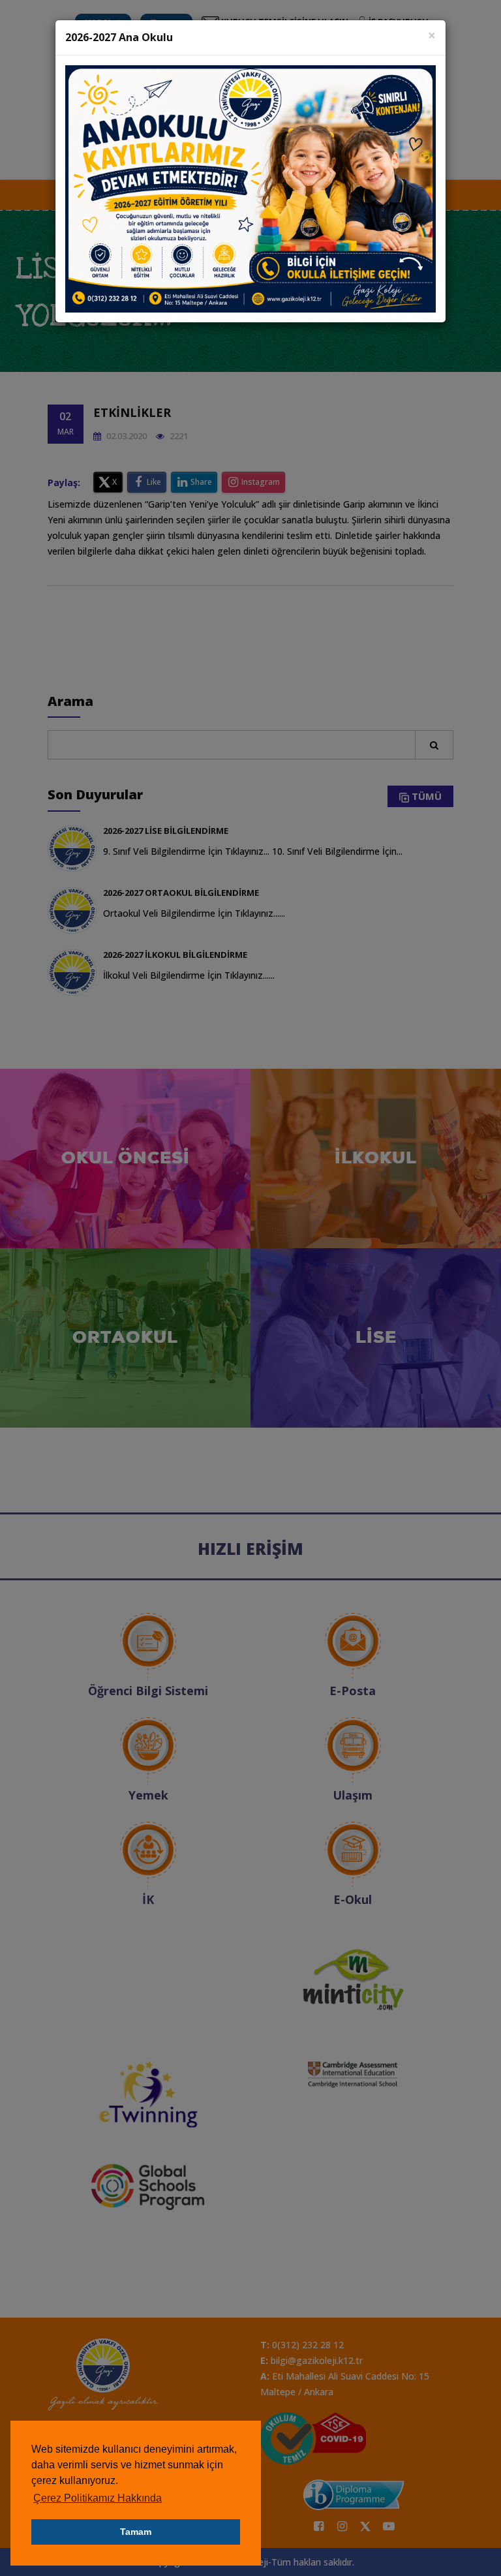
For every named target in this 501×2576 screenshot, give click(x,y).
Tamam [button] (136, 2532)
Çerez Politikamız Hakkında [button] (98, 2498)
